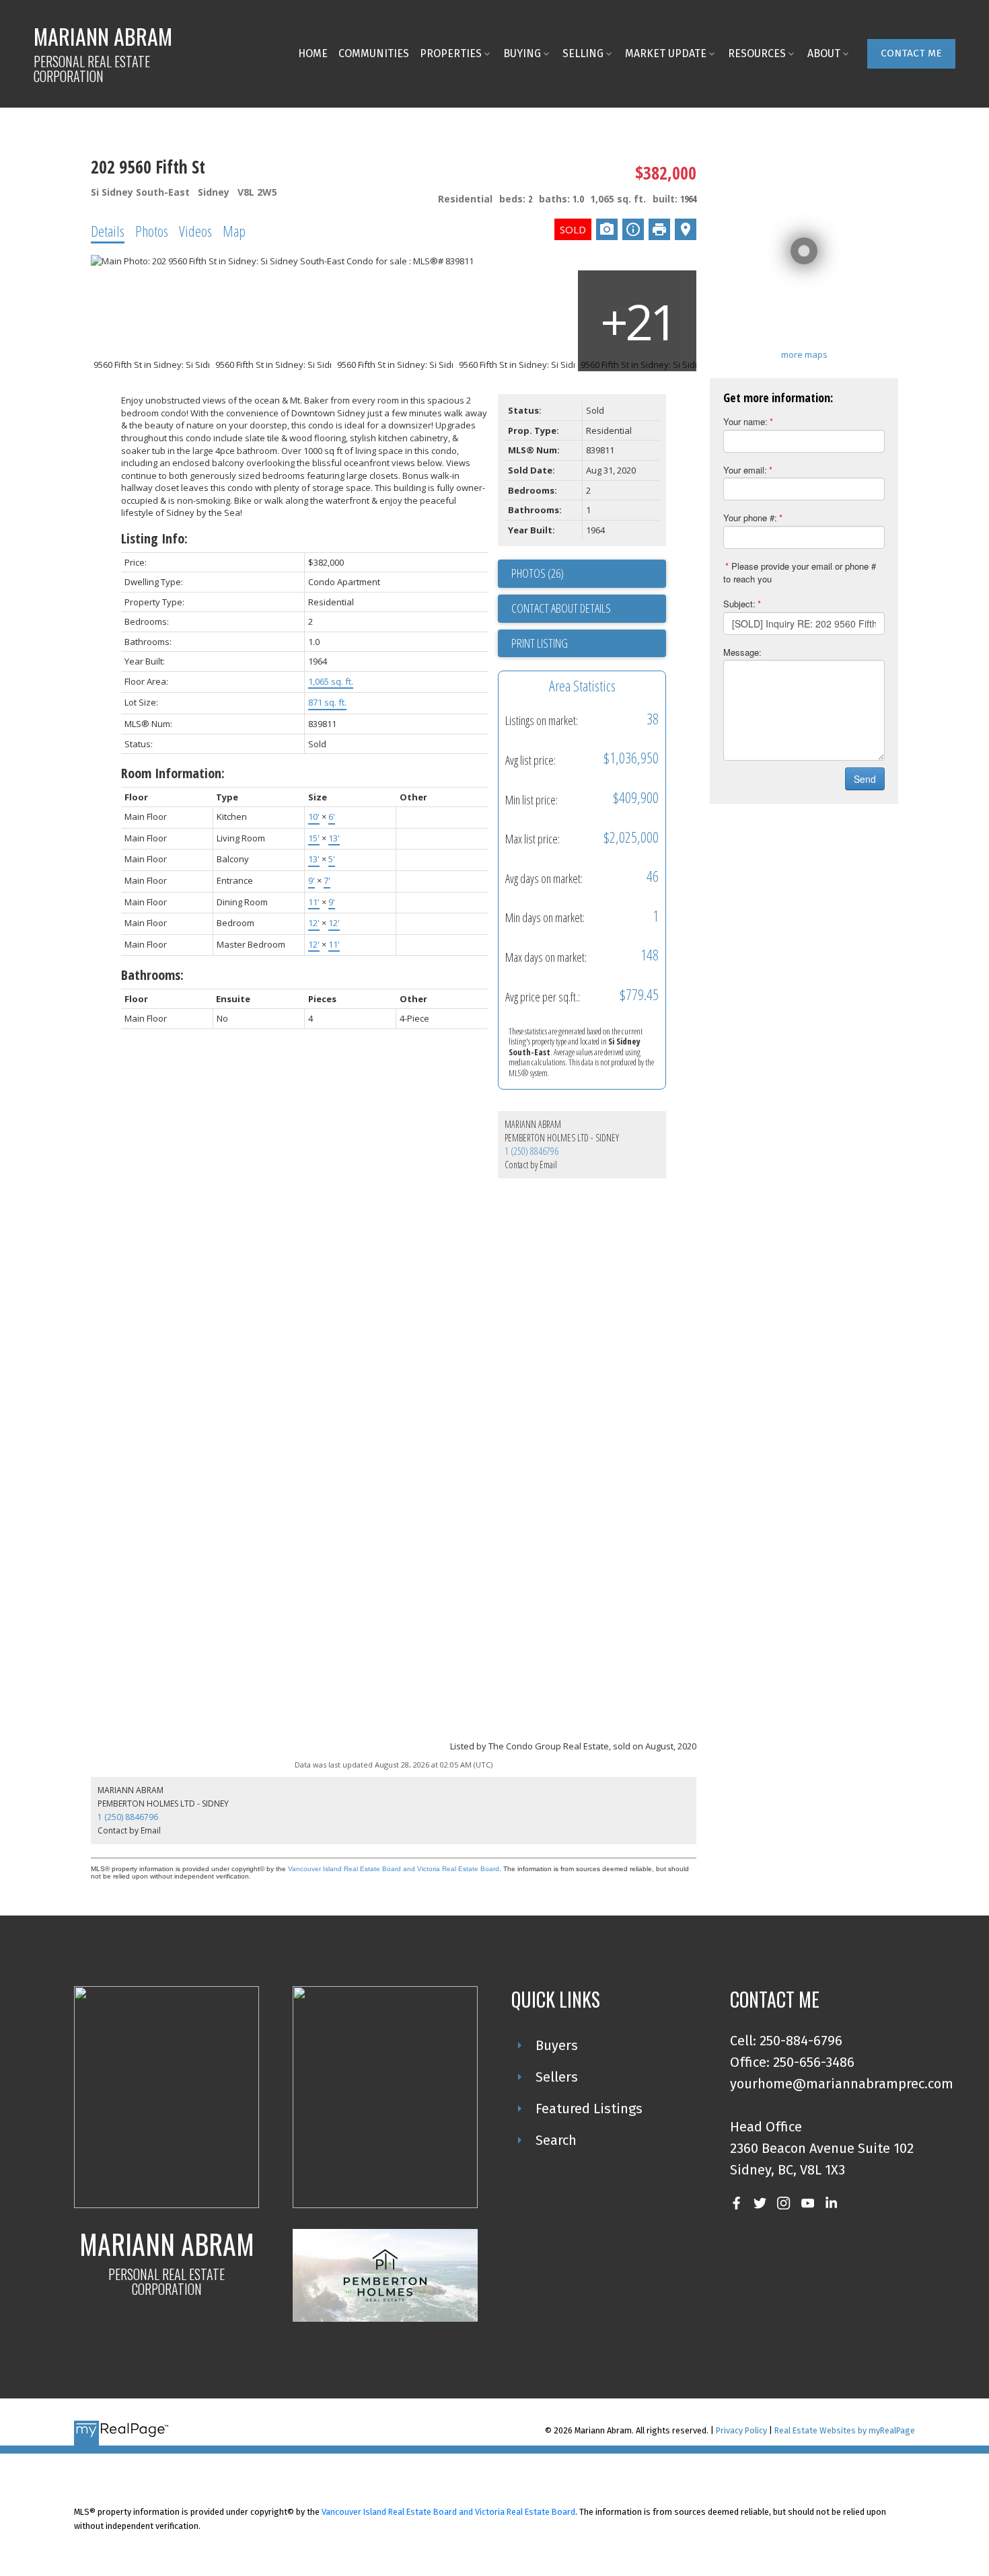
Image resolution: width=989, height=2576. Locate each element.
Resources (757, 53)
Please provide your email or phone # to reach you (800, 572)
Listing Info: (154, 538)
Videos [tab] (195, 231)
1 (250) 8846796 (532, 1151)
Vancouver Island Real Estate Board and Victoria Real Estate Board (394, 1869)
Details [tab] (108, 231)
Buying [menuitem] (522, 53)
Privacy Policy (741, 2430)
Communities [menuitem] (374, 53)
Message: (742, 652)
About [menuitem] (824, 53)
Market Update (666, 53)
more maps (804, 354)
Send (865, 779)
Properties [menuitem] (451, 53)
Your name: (745, 421)
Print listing (540, 643)
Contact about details (561, 608)
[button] (911, 54)
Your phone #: (750, 518)
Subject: (739, 604)
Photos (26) (538, 573)
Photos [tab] (152, 231)
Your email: (745, 470)
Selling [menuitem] (583, 53)
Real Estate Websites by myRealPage (845, 2430)
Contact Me (911, 53)
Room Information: (173, 773)
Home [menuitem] (313, 53)
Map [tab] (234, 231)
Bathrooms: (152, 975)
